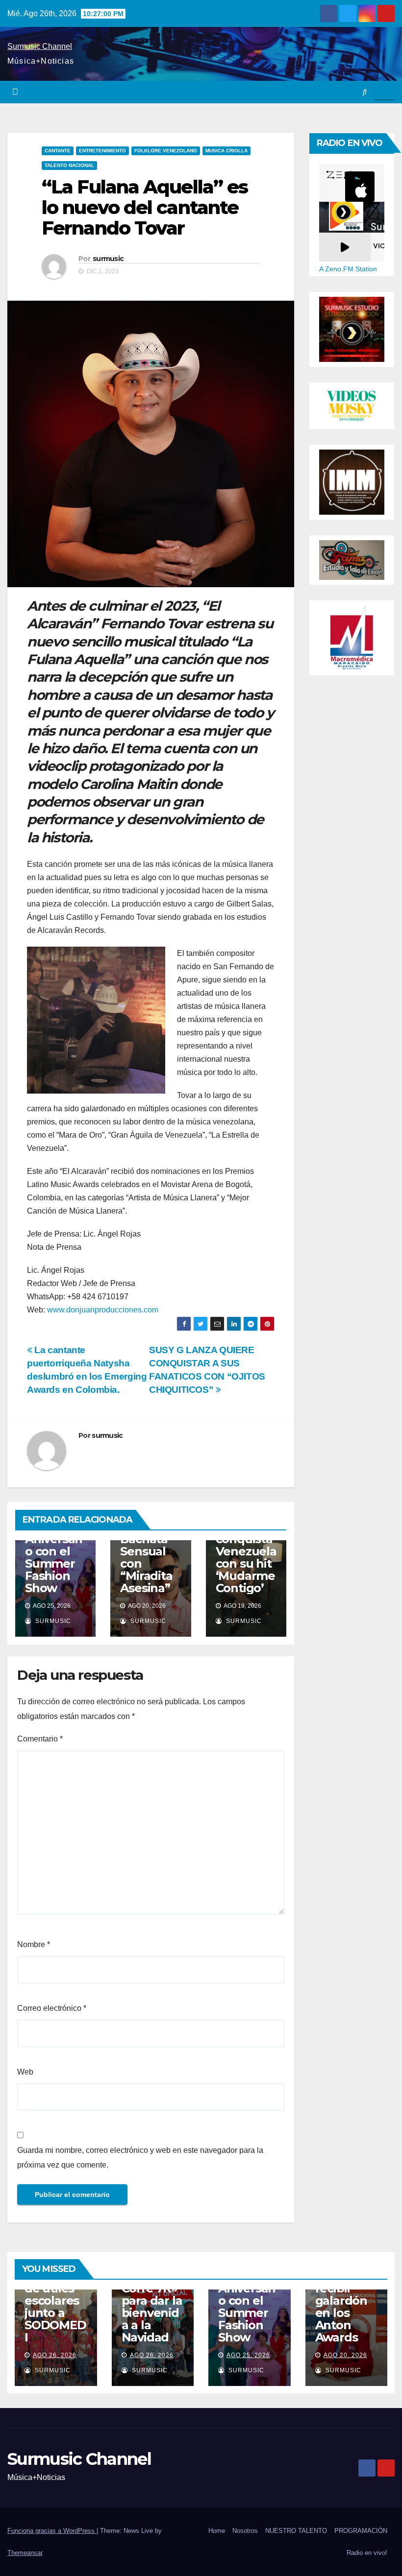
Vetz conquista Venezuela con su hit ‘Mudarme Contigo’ (246, 1557)
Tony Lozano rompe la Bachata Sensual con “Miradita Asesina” (146, 1545)
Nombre (34, 1944)
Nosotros (245, 2531)
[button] (365, 92)
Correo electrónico (52, 2008)
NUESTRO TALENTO (296, 2531)
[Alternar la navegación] (385, 92)
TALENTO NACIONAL (69, 165)
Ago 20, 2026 (345, 2355)
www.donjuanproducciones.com (103, 1310)
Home (217, 2531)
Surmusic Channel (40, 46)
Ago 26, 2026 (55, 2355)
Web (25, 2072)
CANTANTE (58, 151)
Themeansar (25, 2553)
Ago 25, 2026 (248, 2355)
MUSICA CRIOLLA (226, 151)
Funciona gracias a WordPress (52, 2531)
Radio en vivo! (367, 2553)
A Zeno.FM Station (348, 269)
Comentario (40, 1739)
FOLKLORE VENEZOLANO (166, 151)
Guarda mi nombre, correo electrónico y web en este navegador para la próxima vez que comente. (140, 2158)
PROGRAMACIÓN (361, 2531)
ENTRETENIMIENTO (102, 151)
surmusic (108, 259)
